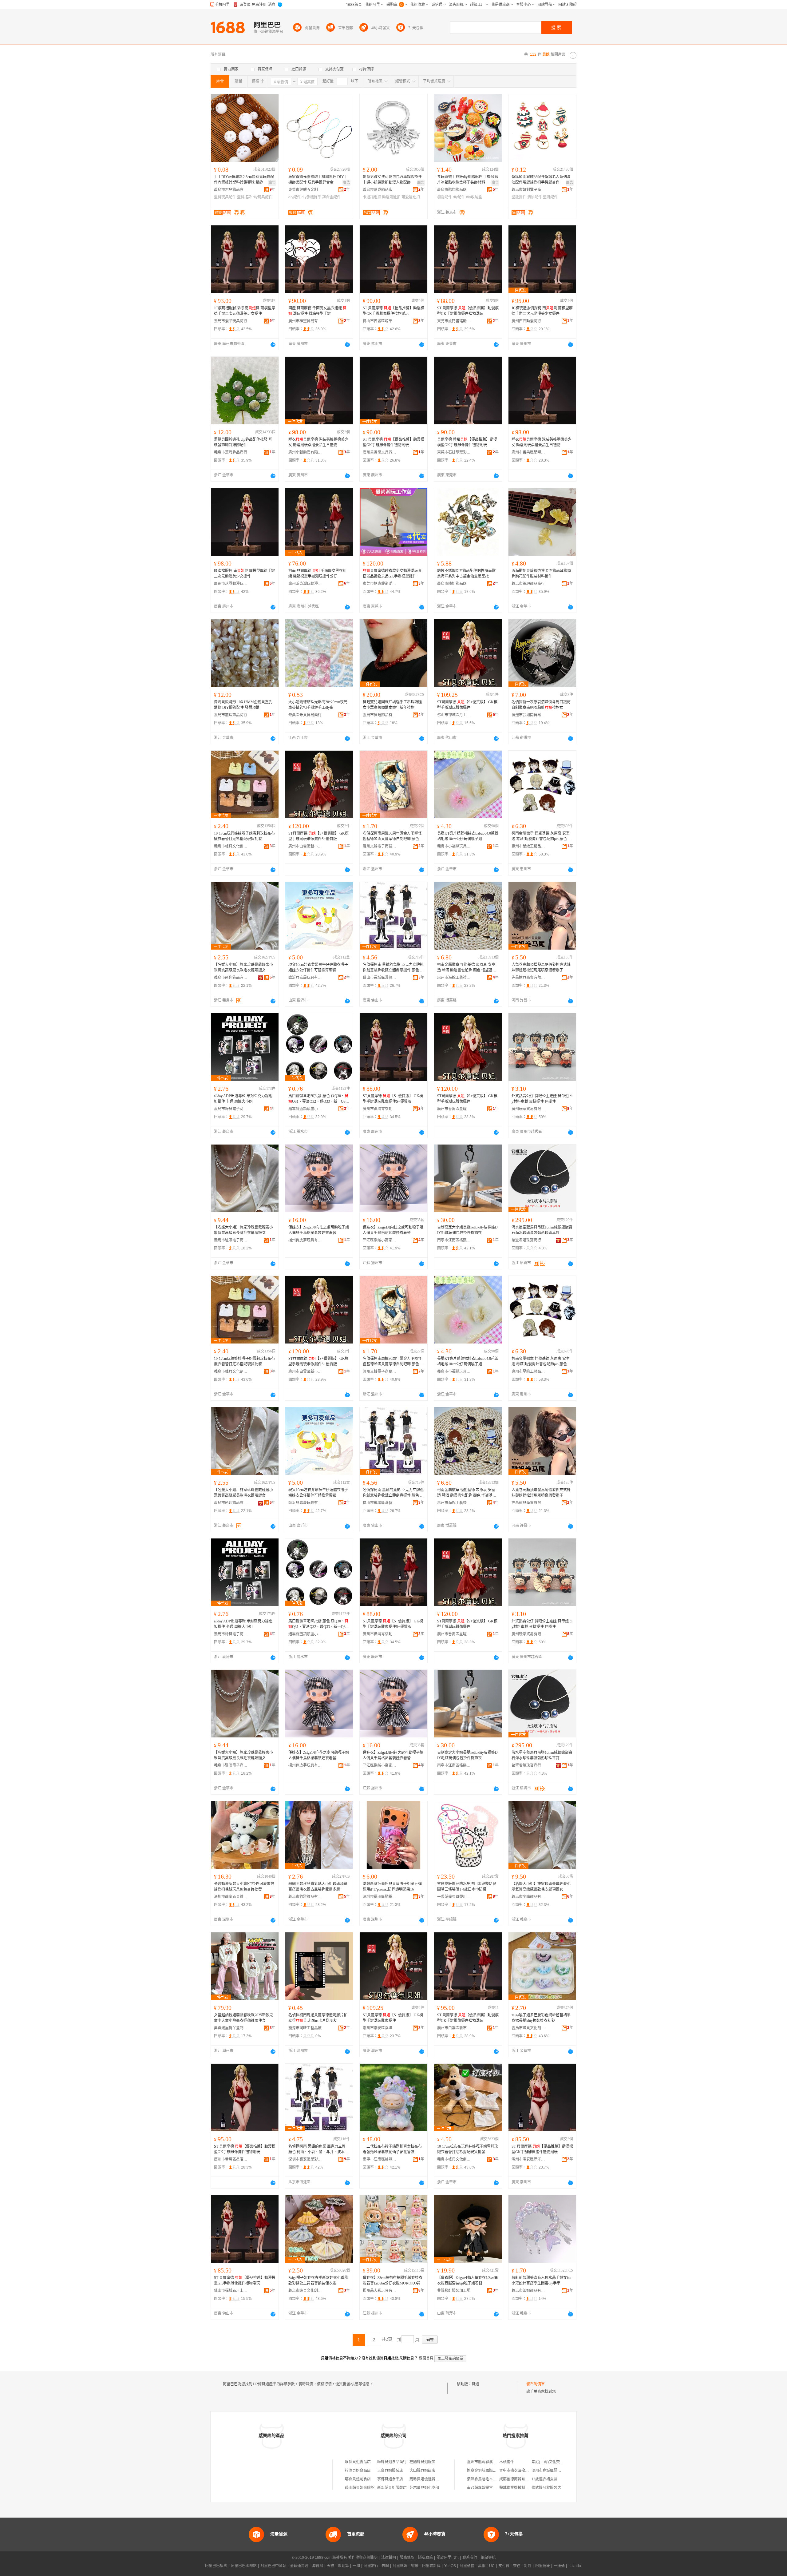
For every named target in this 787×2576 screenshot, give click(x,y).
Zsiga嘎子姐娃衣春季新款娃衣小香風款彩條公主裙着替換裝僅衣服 (318, 2280)
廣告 (272, 183)
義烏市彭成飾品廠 (378, 190)
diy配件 (295, 197)
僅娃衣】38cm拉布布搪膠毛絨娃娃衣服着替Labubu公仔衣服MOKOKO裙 (393, 2280)
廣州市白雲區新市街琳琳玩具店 (305, 846)
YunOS (450, 2566)
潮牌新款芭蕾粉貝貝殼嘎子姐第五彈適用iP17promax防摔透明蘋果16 (392, 1887)
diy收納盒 (474, 197)
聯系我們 (470, 2558)
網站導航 (488, 2558)
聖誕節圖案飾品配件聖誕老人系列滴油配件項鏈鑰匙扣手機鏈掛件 (541, 180)
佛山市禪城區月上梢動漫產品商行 (454, 715)
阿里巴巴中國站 (273, 2566)
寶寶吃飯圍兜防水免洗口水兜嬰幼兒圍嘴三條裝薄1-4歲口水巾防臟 (467, 1887)
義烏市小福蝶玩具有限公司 (454, 846)
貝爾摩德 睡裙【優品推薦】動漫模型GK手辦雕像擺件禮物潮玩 (467, 442)
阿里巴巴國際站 (244, 2566)
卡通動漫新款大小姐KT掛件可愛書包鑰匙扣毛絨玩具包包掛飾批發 (244, 1887)
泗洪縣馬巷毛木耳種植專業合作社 (495, 2479)
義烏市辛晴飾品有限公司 (528, 1897)
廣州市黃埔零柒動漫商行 (380, 1109)
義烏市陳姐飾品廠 (452, 584)
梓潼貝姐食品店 (358, 2471)
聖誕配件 (550, 197)
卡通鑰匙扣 (372, 197)
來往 (517, 2566)
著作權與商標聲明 (363, 2558)
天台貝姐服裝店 (390, 2471)
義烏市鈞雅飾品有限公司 (305, 1897)
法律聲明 (389, 2558)
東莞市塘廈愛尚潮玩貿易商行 (380, 584)
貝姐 (475, 2384)
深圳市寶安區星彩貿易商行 (305, 2159)
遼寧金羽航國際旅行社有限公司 (493, 2471)
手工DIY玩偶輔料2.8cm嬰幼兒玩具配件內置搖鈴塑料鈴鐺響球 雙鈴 (244, 180)
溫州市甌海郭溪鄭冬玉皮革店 (491, 2462)
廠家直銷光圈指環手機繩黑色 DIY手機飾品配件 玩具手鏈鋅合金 (318, 180)
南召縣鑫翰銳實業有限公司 (489, 2488)
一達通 (559, 2566)
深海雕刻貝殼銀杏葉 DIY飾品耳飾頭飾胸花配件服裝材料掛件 (541, 574)
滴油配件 (535, 197)
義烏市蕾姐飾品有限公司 (528, 2291)
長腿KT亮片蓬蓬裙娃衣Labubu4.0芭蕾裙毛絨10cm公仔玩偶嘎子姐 (468, 836)
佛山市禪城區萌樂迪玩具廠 (380, 321)
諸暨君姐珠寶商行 (526, 1240)
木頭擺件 (507, 2462)
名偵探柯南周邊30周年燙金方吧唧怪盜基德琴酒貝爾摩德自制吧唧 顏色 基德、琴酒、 (393, 836)
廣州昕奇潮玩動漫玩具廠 (305, 584)
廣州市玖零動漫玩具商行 (231, 584)
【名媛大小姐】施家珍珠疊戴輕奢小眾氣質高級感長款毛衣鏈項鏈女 (243, 967)
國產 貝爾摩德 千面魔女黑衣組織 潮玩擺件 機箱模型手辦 (317, 311)
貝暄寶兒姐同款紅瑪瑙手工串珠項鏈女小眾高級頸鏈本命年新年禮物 (392, 705)
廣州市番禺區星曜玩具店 (528, 452)
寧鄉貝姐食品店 (390, 2479)
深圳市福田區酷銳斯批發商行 (380, 1897)
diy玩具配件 (263, 197)
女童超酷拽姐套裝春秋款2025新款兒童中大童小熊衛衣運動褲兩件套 (243, 2018)
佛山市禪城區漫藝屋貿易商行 (380, 978)
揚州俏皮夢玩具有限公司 (305, 1240)
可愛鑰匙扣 (411, 197)
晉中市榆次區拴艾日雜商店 (521, 2471)
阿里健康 (543, 2566)
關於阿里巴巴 (448, 2558)
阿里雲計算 (431, 2566)
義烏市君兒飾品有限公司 (231, 190)
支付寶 (504, 2566)
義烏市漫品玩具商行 (231, 321)
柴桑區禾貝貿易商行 (305, 715)
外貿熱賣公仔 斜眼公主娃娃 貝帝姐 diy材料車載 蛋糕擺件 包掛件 (542, 1099)
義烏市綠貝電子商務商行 (231, 1109)
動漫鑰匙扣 (391, 197)
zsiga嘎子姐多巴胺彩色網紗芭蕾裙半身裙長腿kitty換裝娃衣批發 (541, 2018)
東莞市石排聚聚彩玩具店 (454, 452)
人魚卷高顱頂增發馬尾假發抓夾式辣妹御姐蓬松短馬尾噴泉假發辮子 (541, 967)
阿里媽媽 (400, 2566)
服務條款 (407, 2558)
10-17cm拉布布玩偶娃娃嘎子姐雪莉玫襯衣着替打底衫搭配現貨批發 (468, 2149)
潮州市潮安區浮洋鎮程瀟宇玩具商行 (380, 2028)
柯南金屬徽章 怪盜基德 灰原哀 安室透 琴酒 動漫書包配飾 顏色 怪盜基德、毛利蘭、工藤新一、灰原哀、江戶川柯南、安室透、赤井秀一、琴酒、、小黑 (467, 968)
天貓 (330, 2566)
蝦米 (415, 2566)
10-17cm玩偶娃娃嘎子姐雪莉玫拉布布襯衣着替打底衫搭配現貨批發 (244, 836)
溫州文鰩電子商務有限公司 (380, 846)
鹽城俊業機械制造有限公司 (521, 2488)
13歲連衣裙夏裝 (544, 2479)
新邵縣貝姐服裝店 (392, 2488)
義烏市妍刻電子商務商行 (528, 190)
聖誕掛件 (519, 197)
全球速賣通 (299, 2566)
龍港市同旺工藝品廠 (305, 2028)
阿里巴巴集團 (216, 2566)
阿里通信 (467, 2566)
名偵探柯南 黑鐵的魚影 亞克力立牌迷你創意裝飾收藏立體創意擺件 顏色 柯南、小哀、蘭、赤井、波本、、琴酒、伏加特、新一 (393, 968)
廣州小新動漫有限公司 (305, 452)
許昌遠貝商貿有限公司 (528, 978)
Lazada (575, 2566)
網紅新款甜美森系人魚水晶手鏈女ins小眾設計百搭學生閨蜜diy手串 (541, 2280)
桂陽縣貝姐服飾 (422, 2462)
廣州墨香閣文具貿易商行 (380, 452)
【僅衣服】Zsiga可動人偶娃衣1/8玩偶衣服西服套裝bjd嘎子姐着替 (467, 2280)
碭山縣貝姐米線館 (360, 2488)
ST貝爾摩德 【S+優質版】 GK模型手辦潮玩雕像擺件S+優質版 (318, 836)
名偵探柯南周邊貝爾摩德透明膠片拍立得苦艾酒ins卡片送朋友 (318, 2018)
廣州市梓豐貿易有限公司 (305, 321)
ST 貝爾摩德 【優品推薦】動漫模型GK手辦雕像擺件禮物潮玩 (393, 311)
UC (492, 2566)
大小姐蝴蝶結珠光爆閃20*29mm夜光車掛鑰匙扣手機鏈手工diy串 (318, 705)
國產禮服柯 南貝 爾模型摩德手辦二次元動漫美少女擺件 (244, 574)
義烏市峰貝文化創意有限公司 (231, 846)
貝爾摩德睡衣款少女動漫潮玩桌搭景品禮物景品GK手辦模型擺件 (392, 574)
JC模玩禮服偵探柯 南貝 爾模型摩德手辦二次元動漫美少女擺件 (245, 311)
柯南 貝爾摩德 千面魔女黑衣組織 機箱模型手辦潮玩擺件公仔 (317, 574)
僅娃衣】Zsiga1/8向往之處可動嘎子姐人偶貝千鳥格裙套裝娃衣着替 (319, 1230)
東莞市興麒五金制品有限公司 (305, 190)
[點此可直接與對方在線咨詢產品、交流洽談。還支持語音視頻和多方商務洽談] (273, 344)
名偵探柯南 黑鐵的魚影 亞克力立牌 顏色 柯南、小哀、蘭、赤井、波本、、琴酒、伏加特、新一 (318, 2149)
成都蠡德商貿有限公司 (518, 2479)
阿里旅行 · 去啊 (376, 2566)
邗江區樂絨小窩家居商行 (380, 1240)
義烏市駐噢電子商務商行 (231, 1240)
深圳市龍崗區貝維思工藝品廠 (231, 1897)
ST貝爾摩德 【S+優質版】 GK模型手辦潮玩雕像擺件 (467, 705)
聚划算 (343, 2566)
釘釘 (528, 2566)
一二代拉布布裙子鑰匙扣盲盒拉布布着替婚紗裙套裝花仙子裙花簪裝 (392, 2149)
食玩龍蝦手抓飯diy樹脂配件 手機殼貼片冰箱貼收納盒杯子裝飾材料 (468, 180)
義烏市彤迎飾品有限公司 (231, 978)
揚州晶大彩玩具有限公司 (380, 2291)
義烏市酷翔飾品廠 (452, 190)
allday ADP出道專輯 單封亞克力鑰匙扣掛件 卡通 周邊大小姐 (243, 1099)
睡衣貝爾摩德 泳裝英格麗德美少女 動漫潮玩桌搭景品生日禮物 (318, 442)
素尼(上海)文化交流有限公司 (555, 2462)
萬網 (482, 2566)
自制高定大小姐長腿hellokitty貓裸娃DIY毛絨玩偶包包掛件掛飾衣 (467, 1230)
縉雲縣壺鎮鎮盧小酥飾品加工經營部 (305, 1109)
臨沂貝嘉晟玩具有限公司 (305, 978)
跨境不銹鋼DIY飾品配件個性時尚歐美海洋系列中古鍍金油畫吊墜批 (466, 574)
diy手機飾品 (311, 197)
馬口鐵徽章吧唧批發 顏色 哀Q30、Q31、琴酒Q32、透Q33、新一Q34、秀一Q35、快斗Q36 (318, 1099)
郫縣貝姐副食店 (358, 2479)
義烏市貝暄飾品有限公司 (380, 715)
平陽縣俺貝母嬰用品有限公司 (454, 1897)
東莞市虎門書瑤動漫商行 (454, 321)
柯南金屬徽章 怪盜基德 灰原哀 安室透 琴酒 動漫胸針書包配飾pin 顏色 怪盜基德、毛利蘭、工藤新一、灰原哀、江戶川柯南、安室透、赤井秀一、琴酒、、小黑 (542, 836)
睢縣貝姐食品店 (358, 2462)
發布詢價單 (536, 2384)
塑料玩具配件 (225, 197)
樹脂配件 (445, 197)
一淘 (356, 2566)
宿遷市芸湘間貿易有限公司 (528, 715)
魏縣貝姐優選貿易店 (426, 2479)
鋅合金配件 (331, 197)
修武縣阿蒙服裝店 (546, 2488)
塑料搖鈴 (244, 197)
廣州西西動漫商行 (526, 321)
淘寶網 (318, 2566)
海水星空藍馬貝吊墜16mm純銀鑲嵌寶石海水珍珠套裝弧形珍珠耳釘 (542, 1230)
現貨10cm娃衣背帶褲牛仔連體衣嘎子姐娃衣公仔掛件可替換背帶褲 (318, 967)
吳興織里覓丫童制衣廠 (231, 2028)
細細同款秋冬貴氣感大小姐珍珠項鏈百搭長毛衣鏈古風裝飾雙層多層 (318, 1887)
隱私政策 (425, 2558)
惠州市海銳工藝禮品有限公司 (454, 978)
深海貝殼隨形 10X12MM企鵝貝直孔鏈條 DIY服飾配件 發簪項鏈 (243, 705)
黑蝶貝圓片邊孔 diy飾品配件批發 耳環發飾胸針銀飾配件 (243, 442)
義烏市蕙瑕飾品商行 (231, 452)
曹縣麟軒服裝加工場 (454, 2291)
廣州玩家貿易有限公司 (528, 1109)
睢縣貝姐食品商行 (392, 2462)
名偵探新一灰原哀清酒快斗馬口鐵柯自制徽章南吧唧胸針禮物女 (541, 705)
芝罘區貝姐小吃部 (424, 2488)
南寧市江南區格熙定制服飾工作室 (454, 1240)
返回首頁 (426, 2358)
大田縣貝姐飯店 (422, 2471)
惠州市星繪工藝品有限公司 (528, 846)
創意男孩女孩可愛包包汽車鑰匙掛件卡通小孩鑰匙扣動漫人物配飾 (392, 180)
